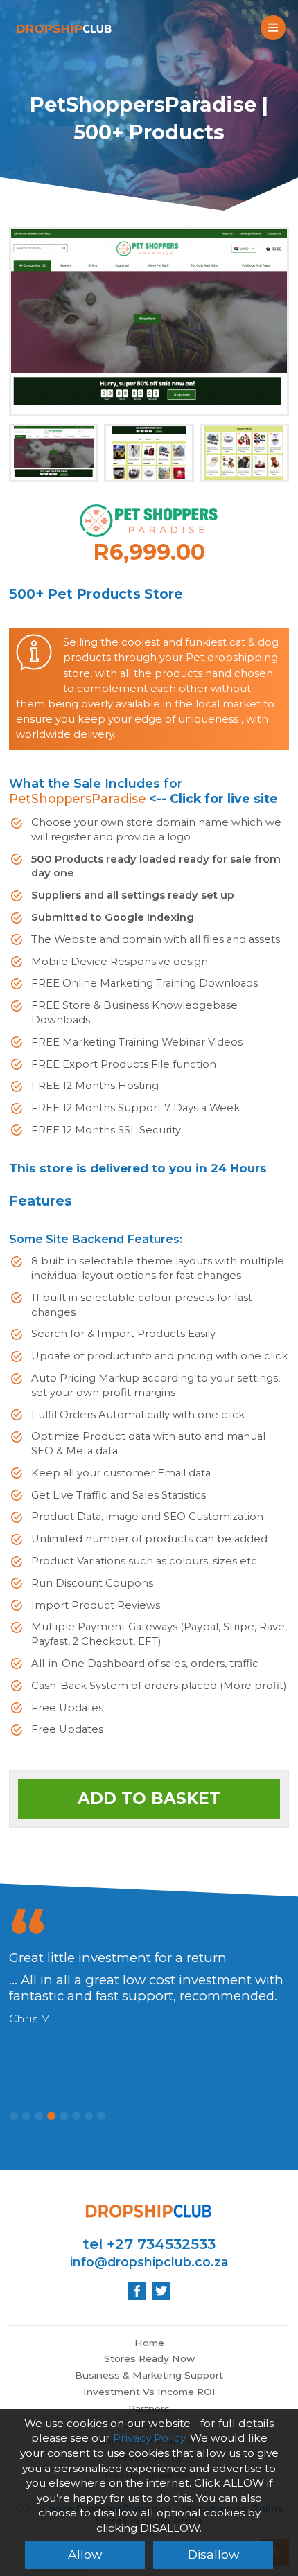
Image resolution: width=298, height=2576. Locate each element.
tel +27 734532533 (149, 2244)
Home (149, 2343)
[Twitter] (161, 2291)
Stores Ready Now (149, 2358)
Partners (149, 2408)
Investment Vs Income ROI (149, 2392)
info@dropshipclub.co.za (149, 2262)
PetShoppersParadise (77, 799)
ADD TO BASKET (149, 1799)
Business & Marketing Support (149, 2375)
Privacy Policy (149, 2438)
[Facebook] (137, 2291)
